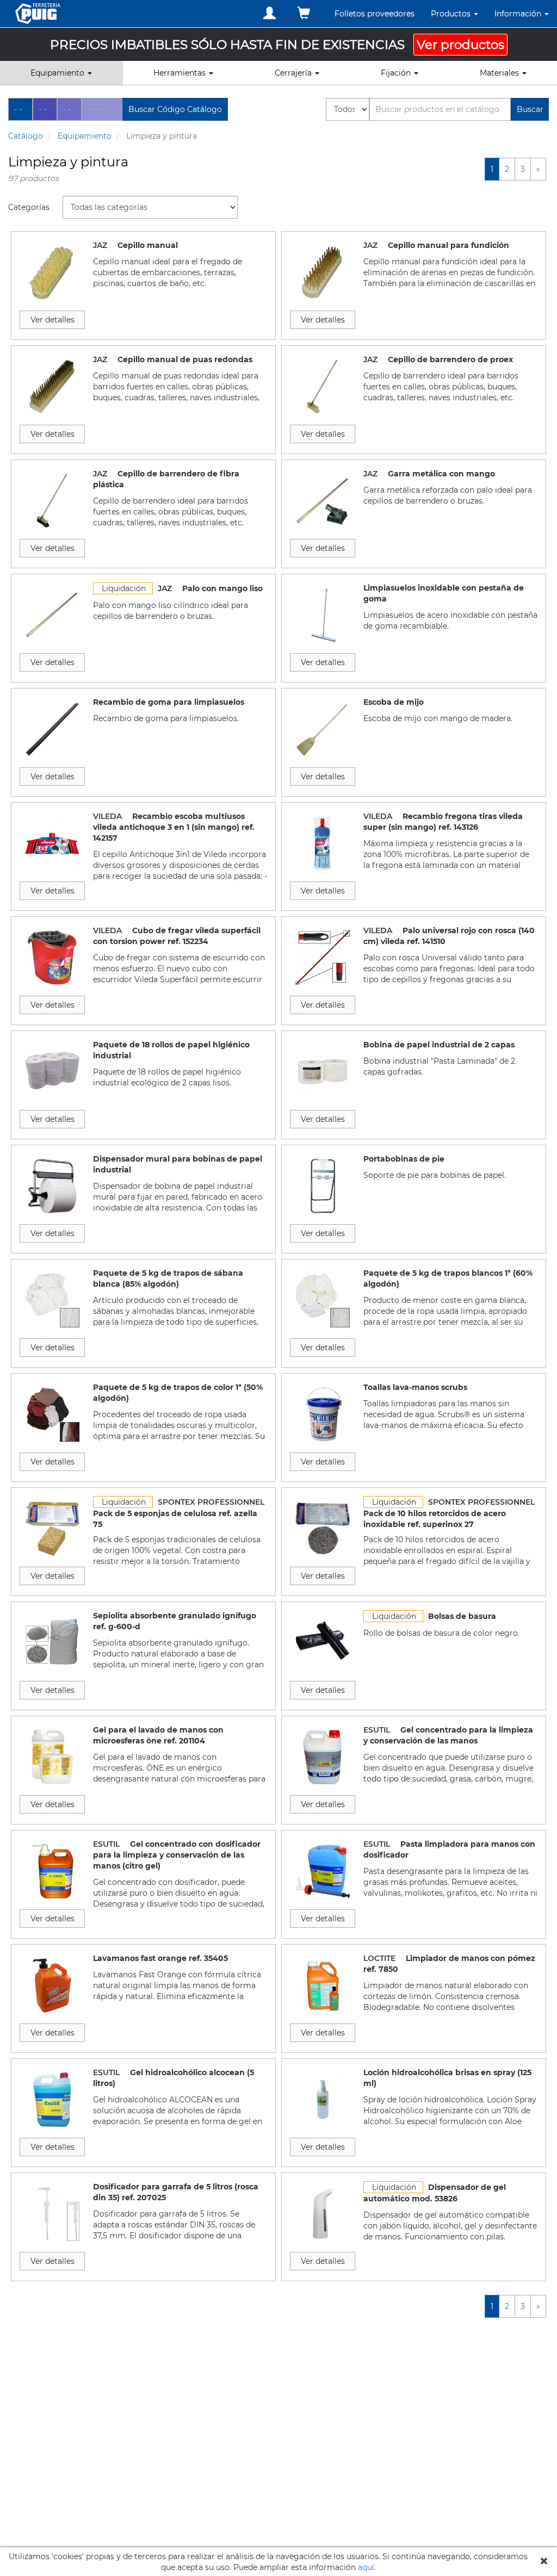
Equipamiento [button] (58, 73)
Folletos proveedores (375, 14)
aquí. (367, 2567)
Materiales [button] (500, 73)
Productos (452, 14)
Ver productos (460, 45)
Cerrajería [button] (294, 73)
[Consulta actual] (304, 13)
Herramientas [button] (181, 73)
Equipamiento (85, 136)
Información (519, 14)
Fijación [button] (397, 73)
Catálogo (26, 136)
